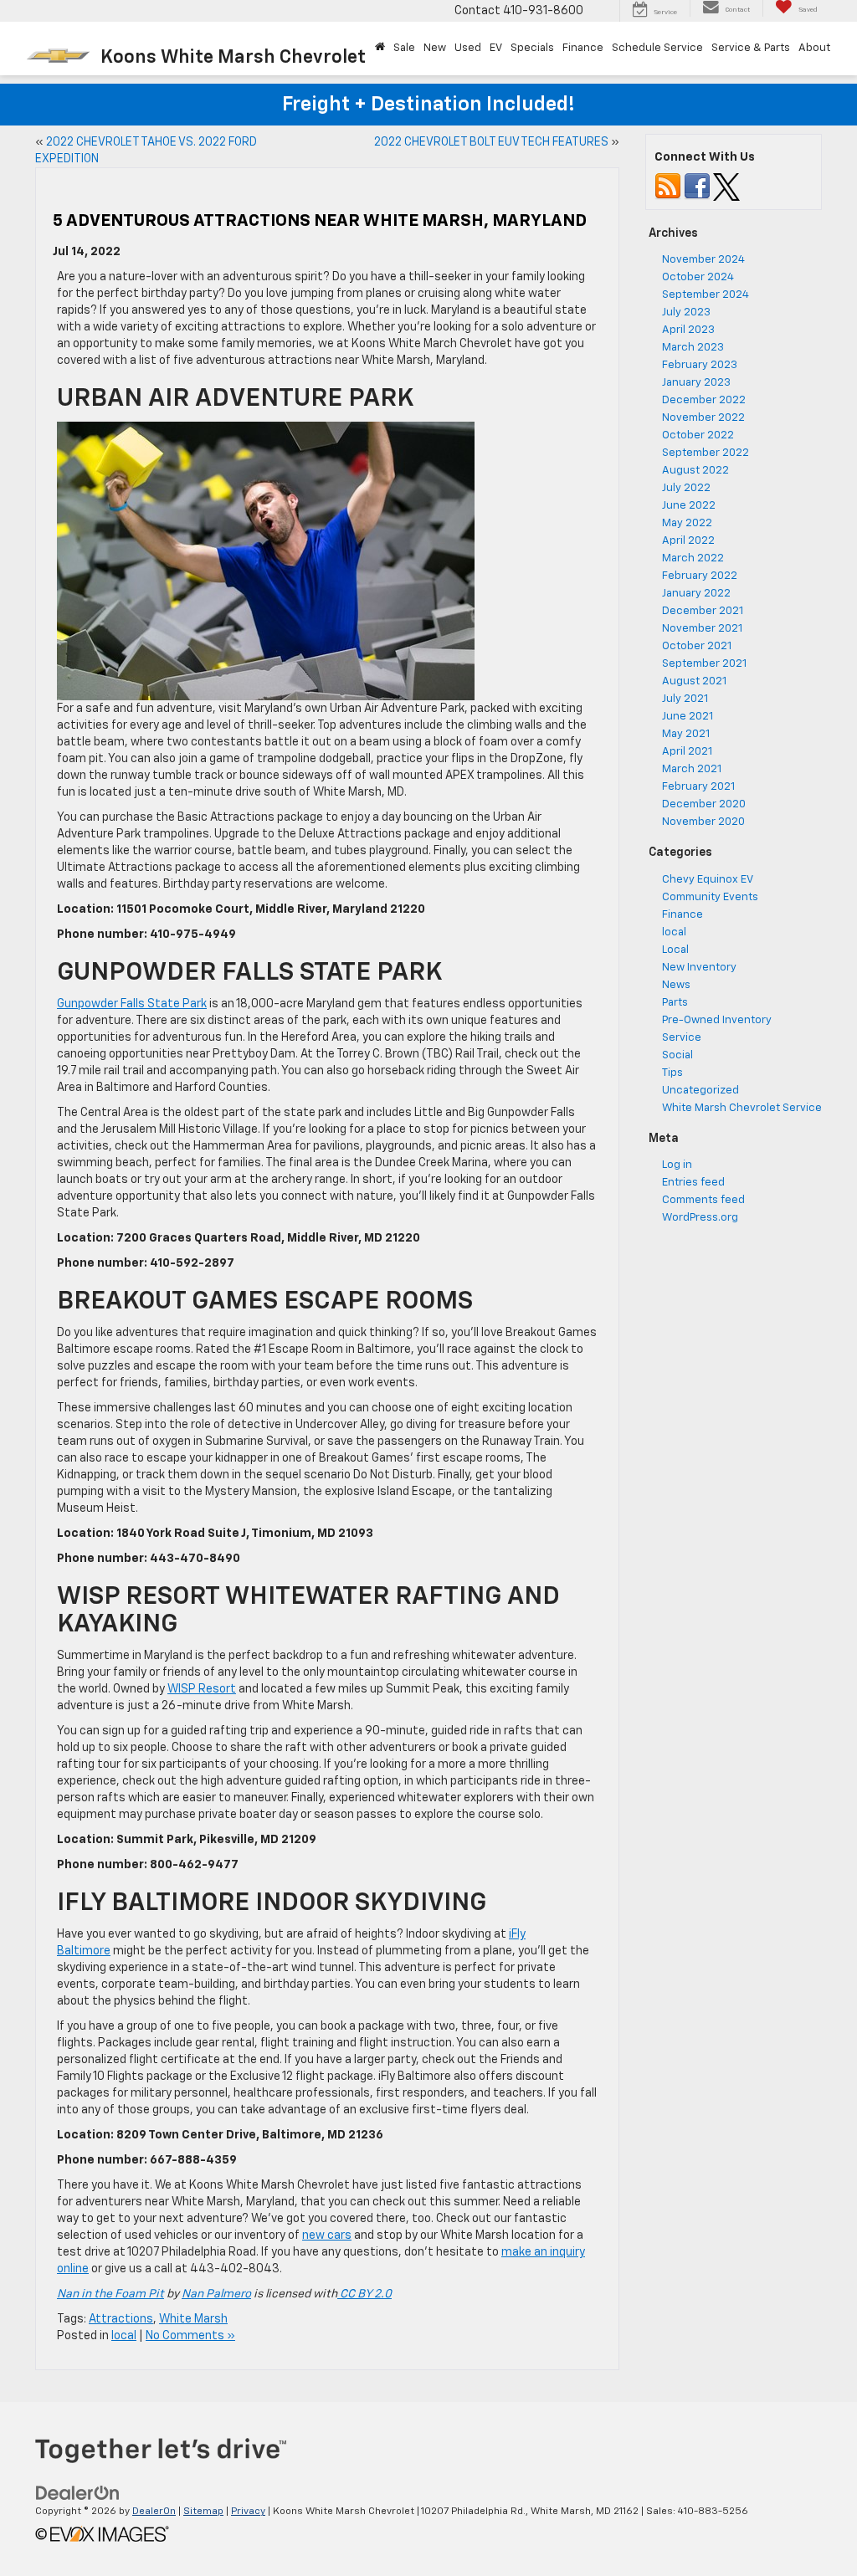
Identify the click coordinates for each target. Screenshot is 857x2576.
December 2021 (703, 611)
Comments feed (703, 1200)
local (124, 2336)
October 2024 (698, 277)
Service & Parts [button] (751, 48)
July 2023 (686, 312)
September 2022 (706, 453)
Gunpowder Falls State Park (132, 1004)
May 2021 (686, 734)
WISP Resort (202, 1689)
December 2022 (704, 400)
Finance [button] (583, 48)
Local (675, 950)
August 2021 (694, 681)
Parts (675, 1003)
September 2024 (706, 295)
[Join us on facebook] (697, 187)
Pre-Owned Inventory (717, 1020)
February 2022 (700, 576)
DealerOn (154, 2512)
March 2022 (693, 558)
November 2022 (703, 418)
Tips (672, 1073)
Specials (532, 48)
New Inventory (699, 968)
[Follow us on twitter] (726, 187)
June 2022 (689, 506)
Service (682, 1038)
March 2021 (692, 769)
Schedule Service (657, 48)
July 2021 (685, 699)
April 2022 (688, 541)
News (676, 985)
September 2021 (704, 664)
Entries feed (693, 1183)
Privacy (248, 2512)
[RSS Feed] (668, 187)
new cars (327, 2235)
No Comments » (190, 2336)
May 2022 (687, 523)
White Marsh (193, 2319)
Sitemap (203, 2512)
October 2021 (697, 646)
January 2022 (696, 594)
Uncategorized (700, 1091)
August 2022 (695, 471)
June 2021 (688, 717)
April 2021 (687, 752)
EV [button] (496, 48)
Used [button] (468, 48)
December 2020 (704, 804)
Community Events (710, 897)
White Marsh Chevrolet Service (742, 1108)
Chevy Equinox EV (708, 880)
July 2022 (686, 488)
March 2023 (693, 348)
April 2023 (688, 330)
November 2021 (702, 629)
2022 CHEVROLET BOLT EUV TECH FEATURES (491, 142)
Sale (404, 48)
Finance (683, 915)
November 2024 (703, 260)
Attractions (121, 2319)
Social (677, 1055)
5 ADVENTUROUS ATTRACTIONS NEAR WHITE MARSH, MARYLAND (320, 221)
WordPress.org (700, 1218)
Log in (677, 1165)
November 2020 (703, 822)
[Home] (380, 49)
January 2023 (696, 383)
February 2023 (700, 365)
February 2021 (698, 787)
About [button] (814, 48)
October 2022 (698, 435)
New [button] (435, 48)
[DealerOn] (78, 2493)
